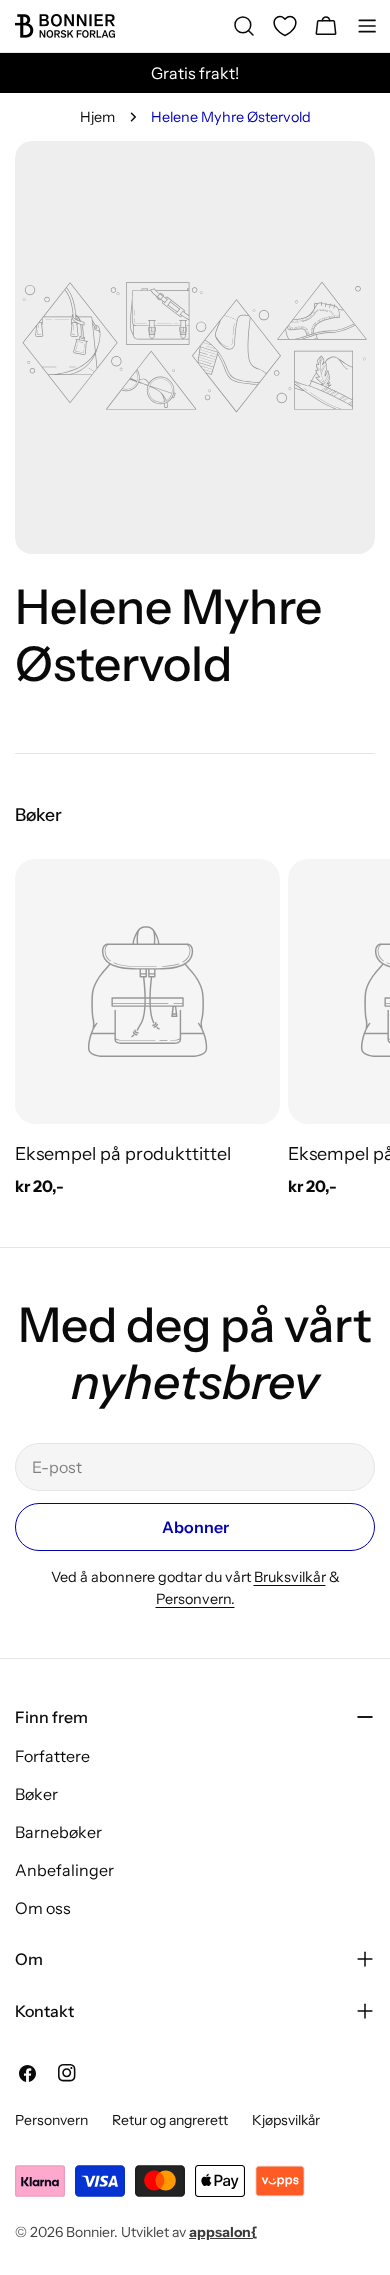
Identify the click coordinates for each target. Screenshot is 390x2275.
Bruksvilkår (290, 1577)
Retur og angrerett (170, 2120)
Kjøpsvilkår (286, 2120)
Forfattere (52, 1756)
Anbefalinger (64, 1870)
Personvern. (195, 1599)
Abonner (195, 1527)
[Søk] (244, 26)
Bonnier (90, 2232)
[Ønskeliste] (285, 26)
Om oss (43, 1908)
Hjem (97, 117)
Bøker (36, 1794)
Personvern (51, 2120)
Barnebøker (58, 1832)
